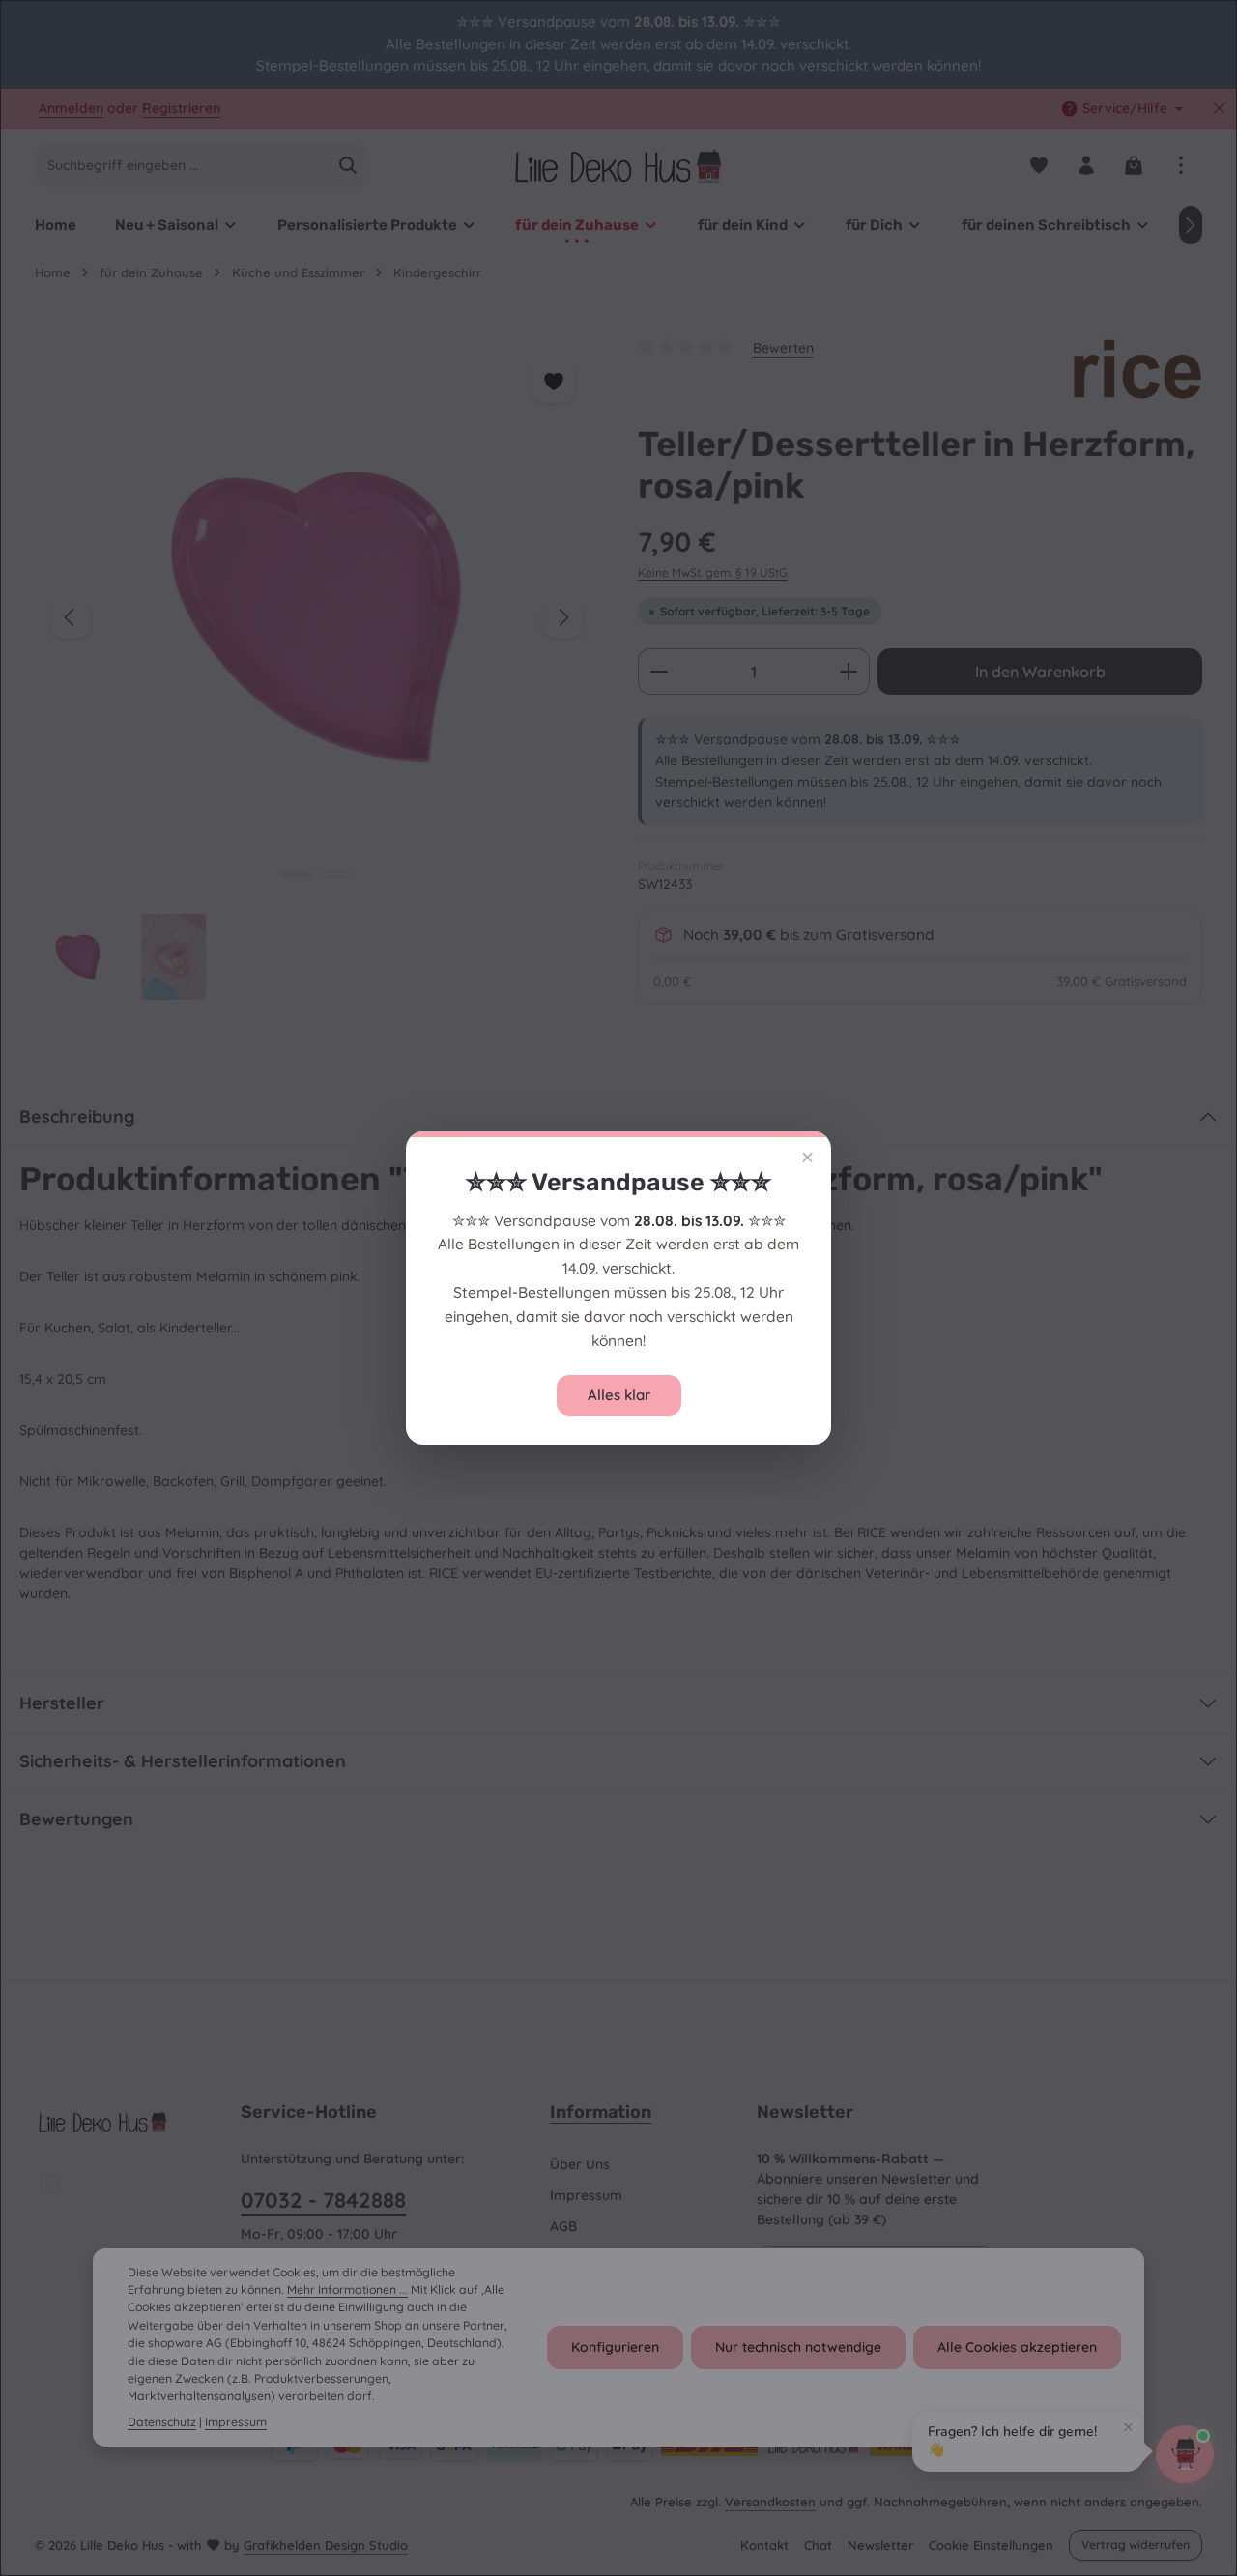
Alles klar (619, 1395)
